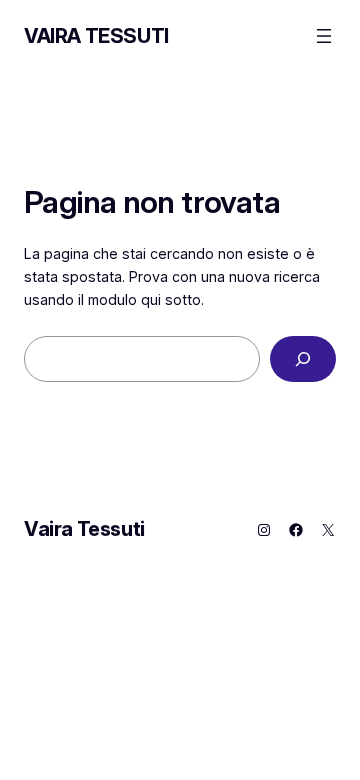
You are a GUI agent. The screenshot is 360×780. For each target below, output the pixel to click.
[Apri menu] (324, 36)
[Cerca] (303, 359)
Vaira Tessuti (96, 36)
